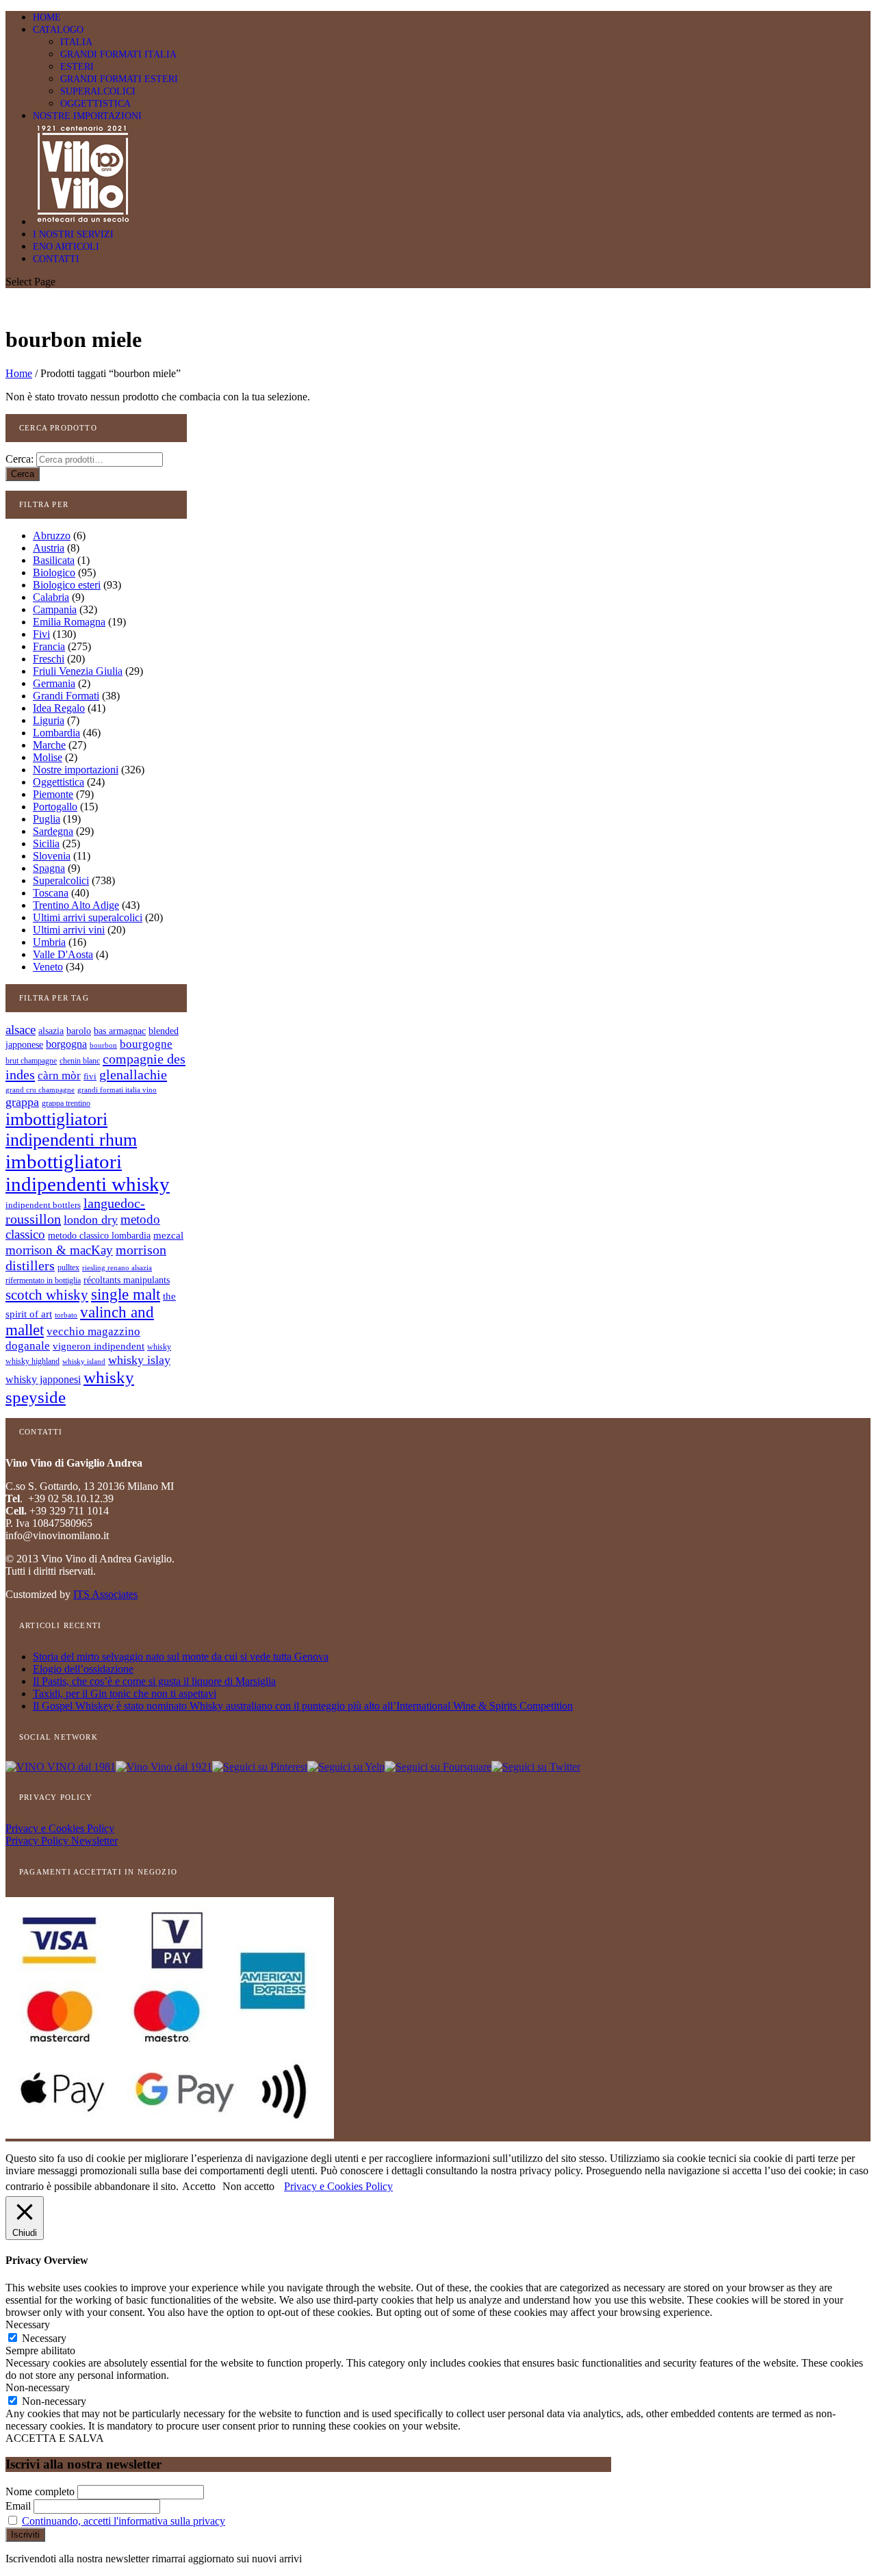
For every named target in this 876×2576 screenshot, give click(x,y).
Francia (49, 646)
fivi (90, 1076)
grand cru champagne (40, 1090)
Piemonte (53, 794)
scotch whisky (47, 1295)
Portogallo (55, 807)
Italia (76, 42)
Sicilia (46, 843)
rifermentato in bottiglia (43, 1281)
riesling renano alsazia (117, 1268)
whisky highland (33, 1361)
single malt (126, 1295)
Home (19, 373)
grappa (22, 1102)
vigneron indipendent (99, 1346)
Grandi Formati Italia (118, 54)
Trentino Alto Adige (76, 905)
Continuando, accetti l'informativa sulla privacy (124, 2521)
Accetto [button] (199, 2186)
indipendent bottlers (43, 1205)
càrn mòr (59, 1076)
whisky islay (139, 1360)
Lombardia (56, 733)
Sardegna (53, 831)
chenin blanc (80, 1061)
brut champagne (31, 1061)
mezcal (168, 1235)
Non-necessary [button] (38, 2387)
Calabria (51, 597)
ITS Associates (105, 1594)
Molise (48, 757)
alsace (21, 1030)
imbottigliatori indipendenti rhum (71, 1130)
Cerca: (20, 459)
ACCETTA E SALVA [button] (55, 2438)
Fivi (41, 634)
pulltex (68, 1268)
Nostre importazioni (87, 116)
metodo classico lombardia (99, 1236)
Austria (49, 548)
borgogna (66, 1044)
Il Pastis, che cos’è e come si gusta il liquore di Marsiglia (154, 1681)
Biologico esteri (67, 585)
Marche (49, 745)
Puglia (47, 819)
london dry (91, 1220)
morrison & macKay (59, 1250)
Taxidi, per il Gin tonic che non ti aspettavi (125, 1693)
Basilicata (54, 560)
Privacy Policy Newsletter (62, 1841)
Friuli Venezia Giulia (78, 671)
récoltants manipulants (127, 1280)
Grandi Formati (66, 696)
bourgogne (146, 1044)
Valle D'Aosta (63, 954)
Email (18, 2506)
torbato (66, 1315)
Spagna (49, 868)
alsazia (51, 1031)
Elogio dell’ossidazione (83, 1669)
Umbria (49, 942)
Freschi (49, 659)
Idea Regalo (59, 708)
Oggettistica (59, 782)
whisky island (84, 1361)
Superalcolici (61, 880)
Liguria (49, 720)
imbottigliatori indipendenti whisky (88, 1173)
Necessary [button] (28, 2324)
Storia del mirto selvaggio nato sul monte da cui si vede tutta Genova (181, 1657)
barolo (79, 1031)
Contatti (56, 259)
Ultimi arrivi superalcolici (88, 917)
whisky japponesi (43, 1380)
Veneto (48, 967)
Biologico (54, 572)
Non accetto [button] (248, 2186)
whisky (159, 1347)
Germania (54, 683)
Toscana (51, 893)
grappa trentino (66, 1104)
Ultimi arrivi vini (69, 930)
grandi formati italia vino (117, 1090)
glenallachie (133, 1074)
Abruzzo (52, 536)
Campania (55, 609)
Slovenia (52, 856)
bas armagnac (120, 1031)
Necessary (44, 2338)
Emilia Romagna (69, 622)
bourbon (103, 1045)
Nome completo (40, 2491)
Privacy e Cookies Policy (60, 1828)
